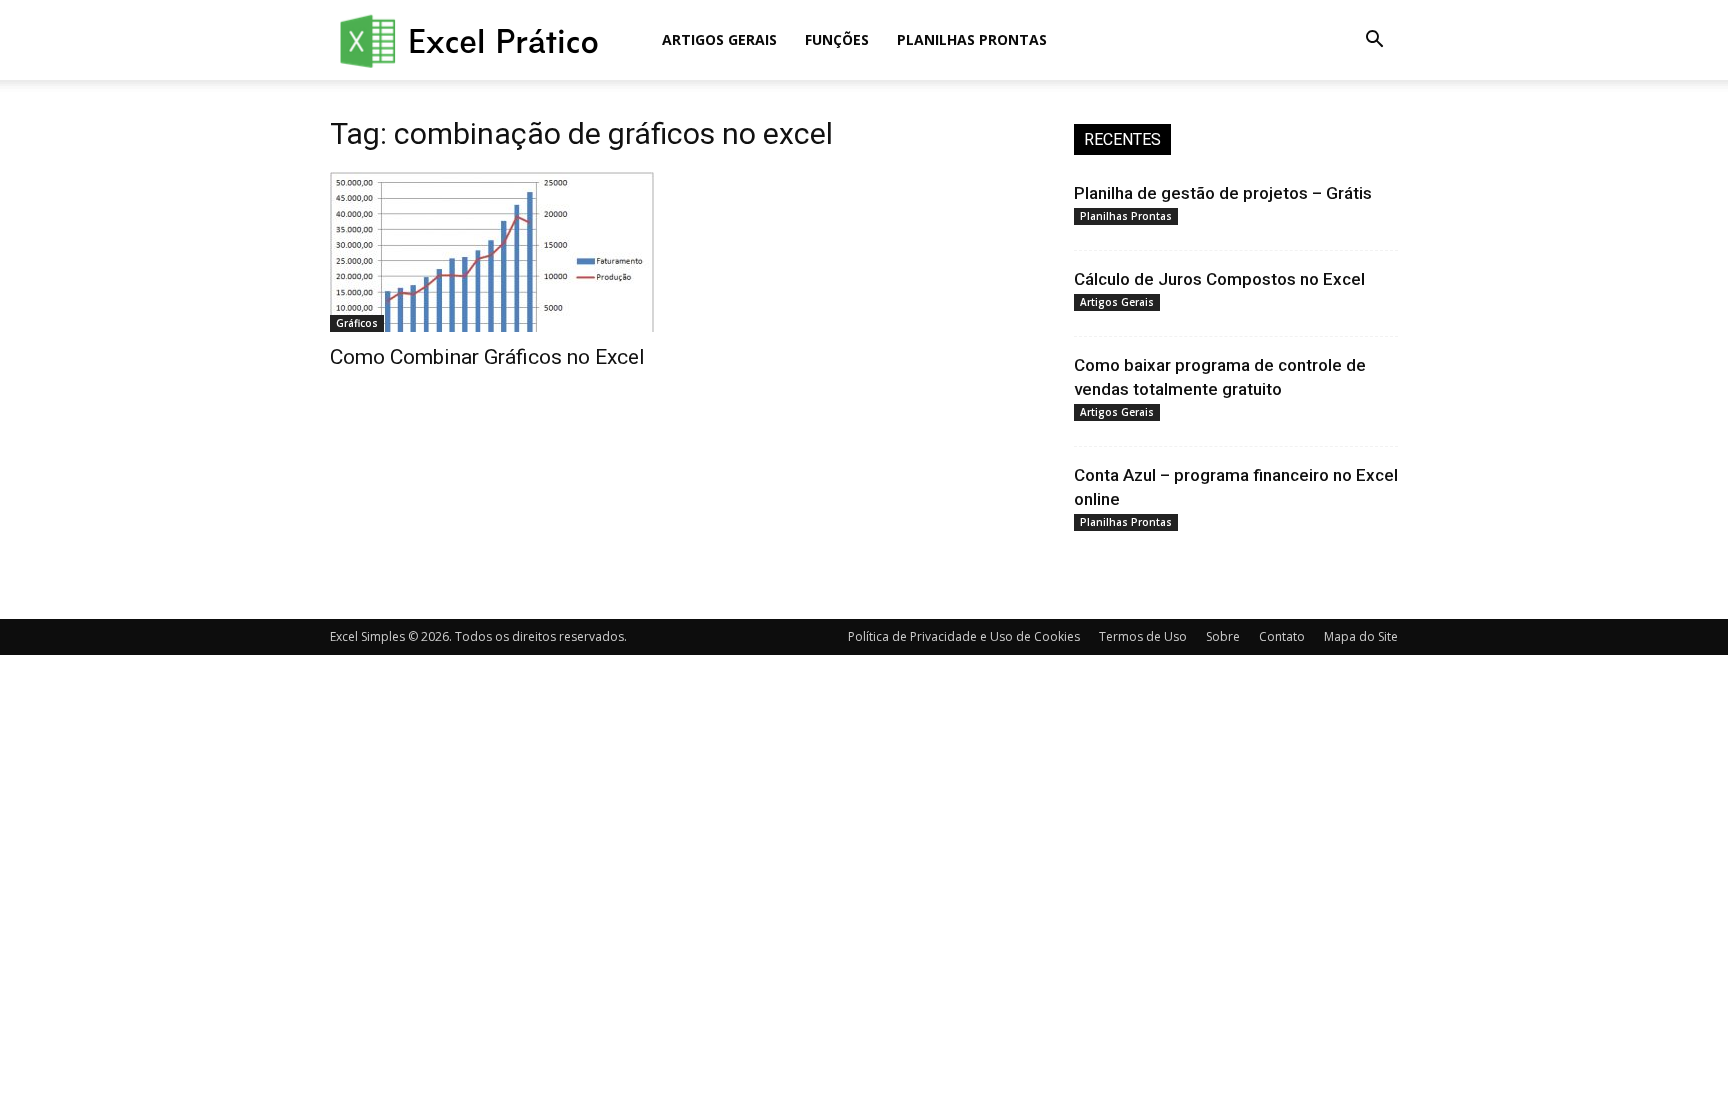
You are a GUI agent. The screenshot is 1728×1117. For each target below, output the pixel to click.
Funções (837, 39)
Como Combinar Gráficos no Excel (487, 357)
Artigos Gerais (719, 39)
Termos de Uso (1143, 636)
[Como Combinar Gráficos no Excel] (492, 252)
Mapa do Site (1361, 636)
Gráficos (357, 323)
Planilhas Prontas (972, 39)
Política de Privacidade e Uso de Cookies (964, 636)
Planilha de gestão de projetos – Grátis (1223, 193)
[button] (1374, 41)
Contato (1282, 636)
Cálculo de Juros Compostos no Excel (1219, 279)
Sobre (1223, 636)
